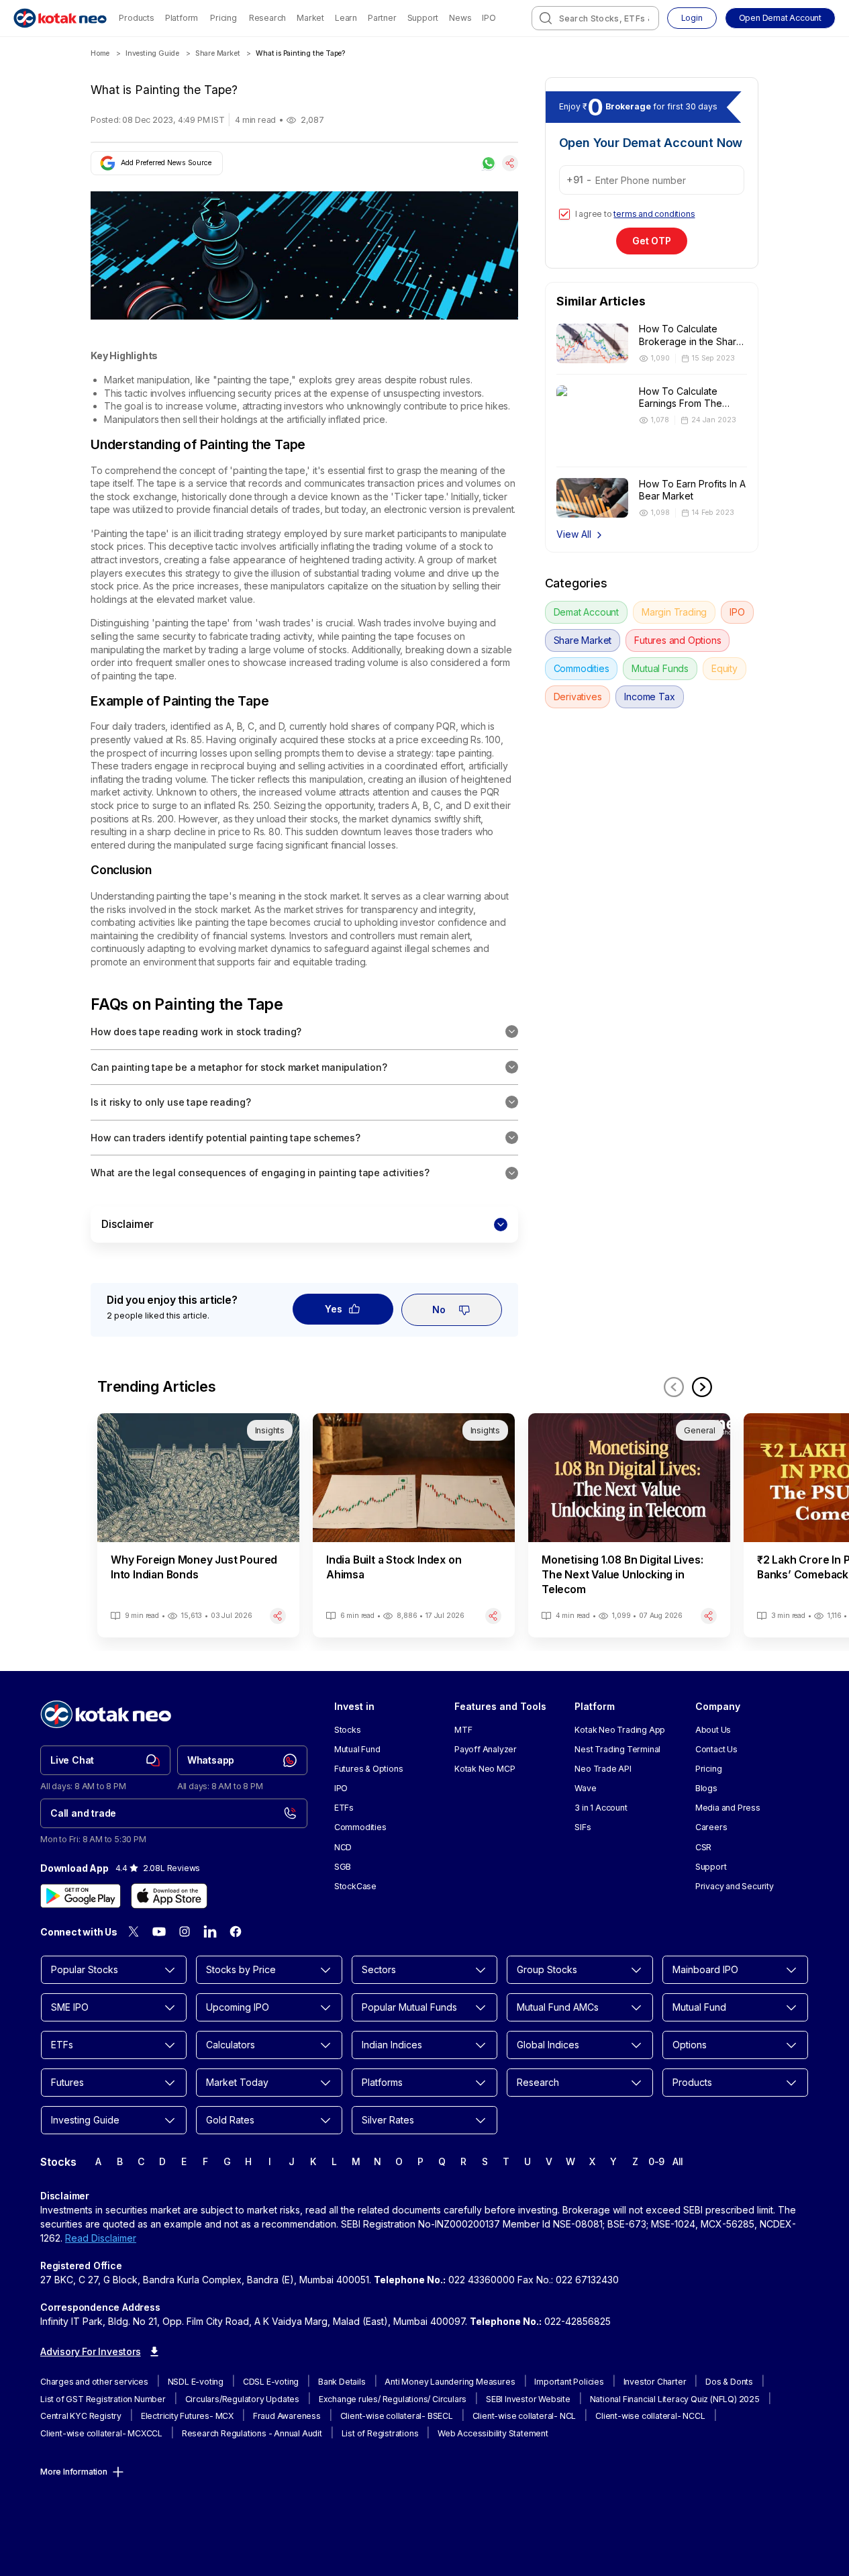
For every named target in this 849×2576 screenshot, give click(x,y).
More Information (74, 2472)
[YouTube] (159, 1931)
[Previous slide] (674, 1387)
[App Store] (169, 1896)
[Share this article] (510, 163)
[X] (134, 1931)
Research (267, 18)
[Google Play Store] (81, 1896)
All (678, 2161)
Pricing (223, 18)
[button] (780, 18)
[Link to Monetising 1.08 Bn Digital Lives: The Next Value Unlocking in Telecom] (629, 1525)
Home (100, 53)
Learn (346, 18)
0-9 (656, 2161)
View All (574, 534)
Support (423, 18)
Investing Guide (152, 53)
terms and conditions (654, 214)
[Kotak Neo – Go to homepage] (60, 18)
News (460, 18)
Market (310, 18)
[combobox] (595, 18)
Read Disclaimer (101, 2238)
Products (136, 18)
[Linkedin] (210, 1931)
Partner (382, 18)
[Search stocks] (546, 18)
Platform (182, 18)
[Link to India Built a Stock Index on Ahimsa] (414, 1525)
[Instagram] (185, 1931)
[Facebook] (236, 1931)
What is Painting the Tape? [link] (300, 53)
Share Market (218, 53)
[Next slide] (702, 1387)
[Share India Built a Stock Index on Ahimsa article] (493, 1616)
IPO (489, 18)
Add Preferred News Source (166, 163)
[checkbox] (564, 214)
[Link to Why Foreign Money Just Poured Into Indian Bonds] (198, 1525)
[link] (105, 1760)
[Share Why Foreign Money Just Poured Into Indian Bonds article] (278, 1616)
